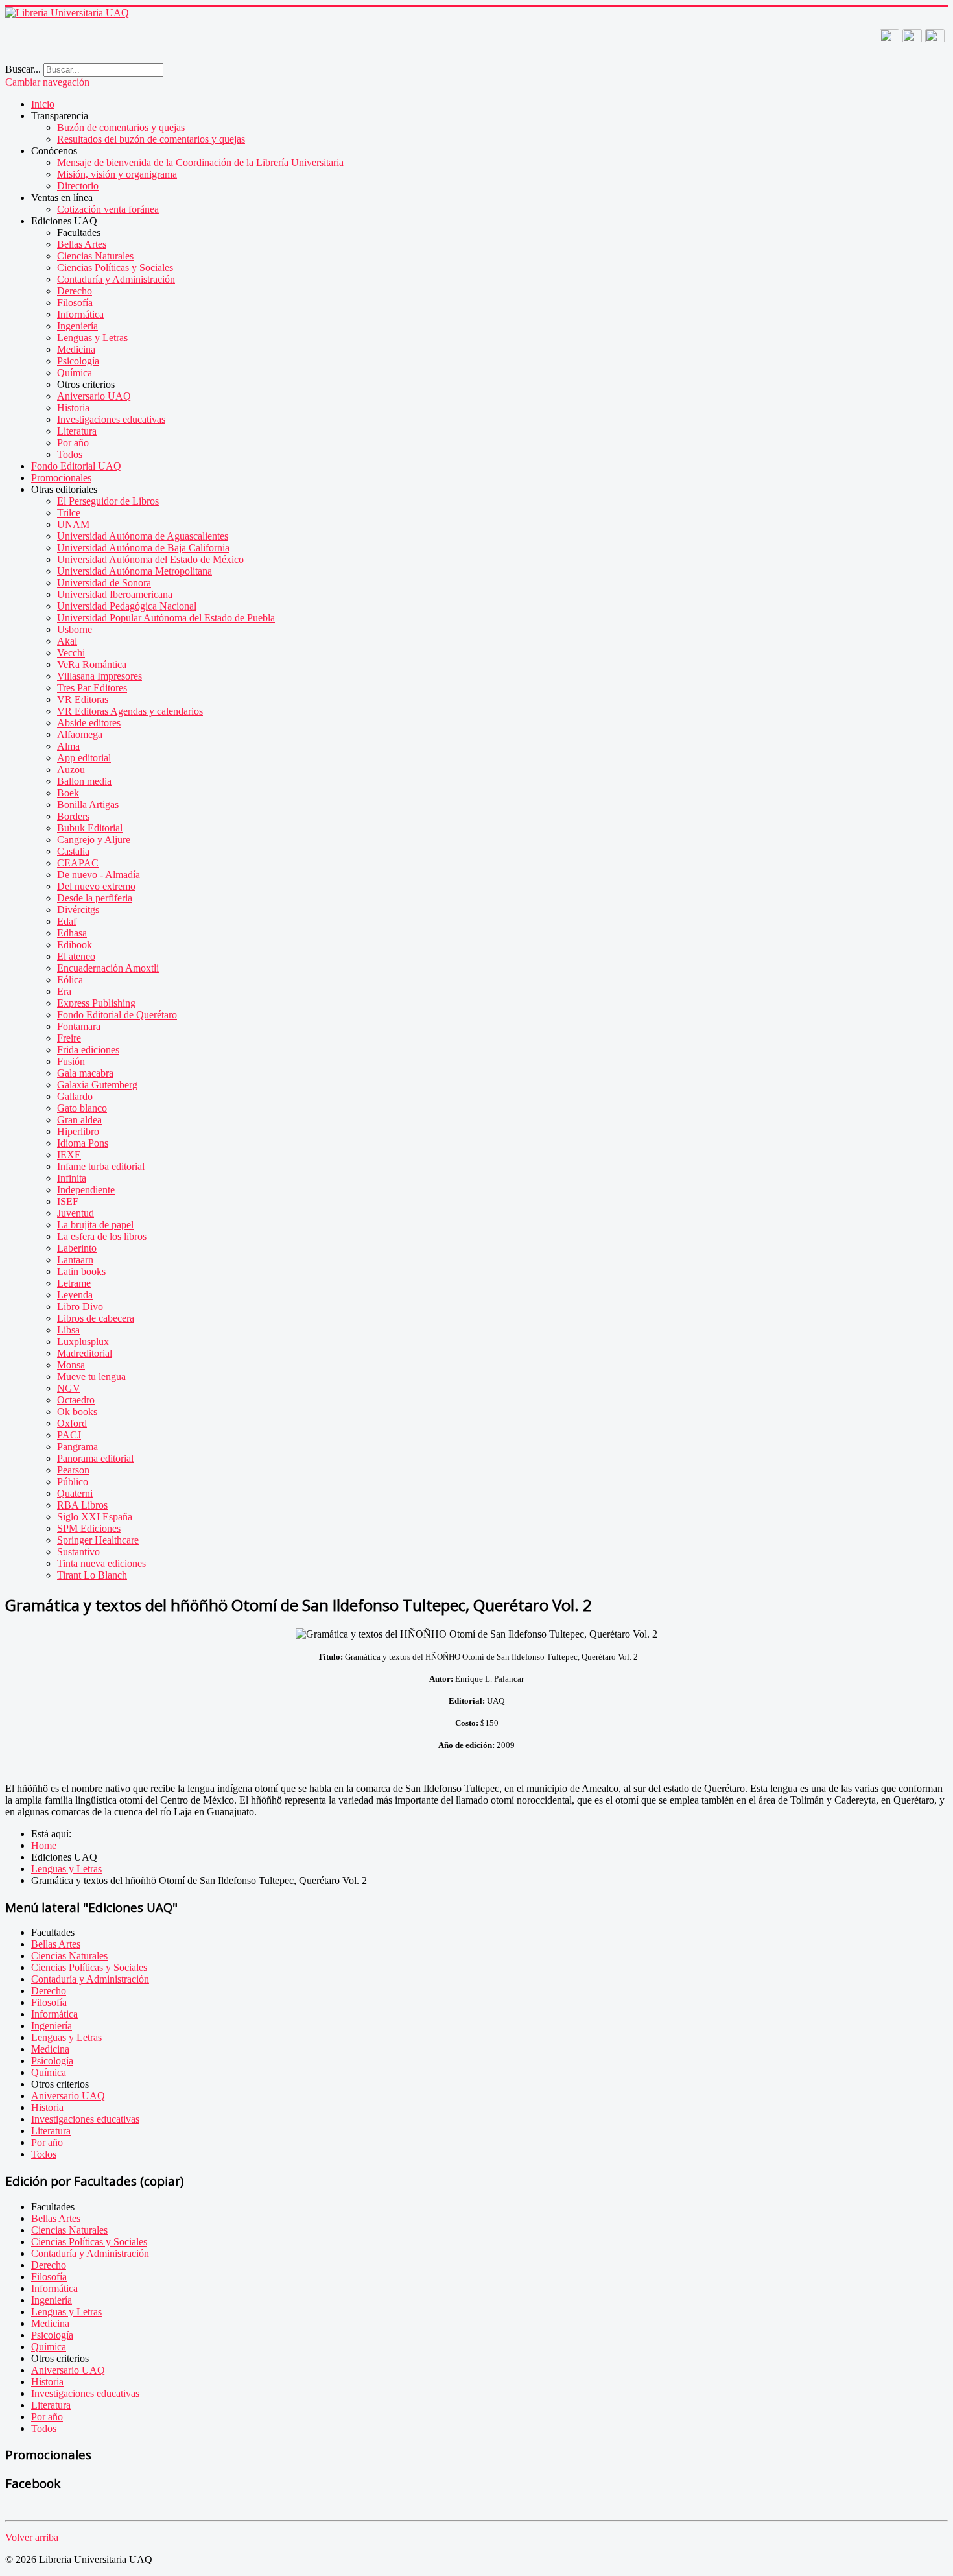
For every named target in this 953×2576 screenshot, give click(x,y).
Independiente (86, 1190)
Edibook (75, 945)
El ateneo (76, 956)
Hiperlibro (78, 1131)
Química (75, 373)
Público (73, 1482)
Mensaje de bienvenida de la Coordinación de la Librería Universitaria (200, 162)
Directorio (78, 186)
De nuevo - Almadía (99, 875)
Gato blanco (82, 1108)
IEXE (69, 1155)
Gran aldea (79, 1120)
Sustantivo (78, 1552)
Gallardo (75, 1096)
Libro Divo (80, 1306)
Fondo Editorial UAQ (76, 466)
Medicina (76, 349)
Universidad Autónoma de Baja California (143, 548)
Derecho (75, 291)
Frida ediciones (88, 1050)
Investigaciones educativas (111, 419)
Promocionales (61, 478)
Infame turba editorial (101, 1166)
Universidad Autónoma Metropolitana (135, 571)
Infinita (72, 1178)
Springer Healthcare (98, 1540)
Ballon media (84, 781)
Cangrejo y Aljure (94, 840)
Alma (68, 746)
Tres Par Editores (92, 688)
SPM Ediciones (89, 1528)
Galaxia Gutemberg (97, 1085)
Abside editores (89, 723)
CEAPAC (78, 863)
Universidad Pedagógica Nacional (127, 606)
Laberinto (77, 1248)
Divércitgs (78, 910)
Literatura (77, 431)
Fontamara (79, 1026)
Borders (73, 816)
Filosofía (75, 303)
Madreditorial (85, 1353)
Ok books (77, 1412)
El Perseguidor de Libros (108, 501)
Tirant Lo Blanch (92, 1575)
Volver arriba (32, 2537)
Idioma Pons (83, 1143)
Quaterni (75, 1493)
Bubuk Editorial (90, 828)
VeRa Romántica (92, 664)
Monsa (71, 1365)
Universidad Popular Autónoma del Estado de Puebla (166, 618)
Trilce (69, 513)
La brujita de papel (95, 1225)
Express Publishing (96, 1003)
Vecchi (71, 653)
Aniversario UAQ (94, 396)
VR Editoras (83, 699)
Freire (69, 1038)
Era (64, 991)
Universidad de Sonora (104, 583)
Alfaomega (80, 734)
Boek (68, 793)
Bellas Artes (82, 244)
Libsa (68, 1330)
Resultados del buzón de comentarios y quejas (151, 139)
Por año (73, 443)
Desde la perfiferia (95, 898)
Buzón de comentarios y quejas (121, 127)
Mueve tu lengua (91, 1377)
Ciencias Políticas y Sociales (115, 268)
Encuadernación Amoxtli (108, 968)
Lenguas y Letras (92, 338)
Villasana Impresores (100, 676)
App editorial (84, 758)
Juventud (76, 1213)
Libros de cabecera (96, 1318)
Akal (67, 641)
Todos (70, 454)
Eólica (70, 980)
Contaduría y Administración (116, 279)
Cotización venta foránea (108, 209)
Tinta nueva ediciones (101, 1563)
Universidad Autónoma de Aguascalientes (143, 536)
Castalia (73, 851)
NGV (69, 1388)
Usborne (75, 629)
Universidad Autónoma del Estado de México (150, 559)
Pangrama (77, 1447)
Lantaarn (75, 1260)
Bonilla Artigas (88, 805)
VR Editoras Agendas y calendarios (130, 711)
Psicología (78, 361)
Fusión (71, 1061)
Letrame (74, 1283)
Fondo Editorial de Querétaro (117, 1015)
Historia (73, 408)
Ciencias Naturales (95, 256)
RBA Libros (82, 1505)
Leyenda (75, 1295)
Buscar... (23, 69)
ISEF (68, 1201)
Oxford (72, 1423)
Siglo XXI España (95, 1517)
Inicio (43, 104)
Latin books (81, 1271)
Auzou (71, 769)
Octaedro (76, 1400)
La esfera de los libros (102, 1236)
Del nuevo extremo (96, 886)
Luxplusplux (83, 1342)
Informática (80, 314)
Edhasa (72, 933)
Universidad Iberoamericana (115, 594)
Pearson (73, 1470)
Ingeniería (77, 326)
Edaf (67, 921)
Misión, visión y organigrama (117, 174)
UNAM (73, 524)
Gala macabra (85, 1073)
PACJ (69, 1435)
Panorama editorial (95, 1458)
